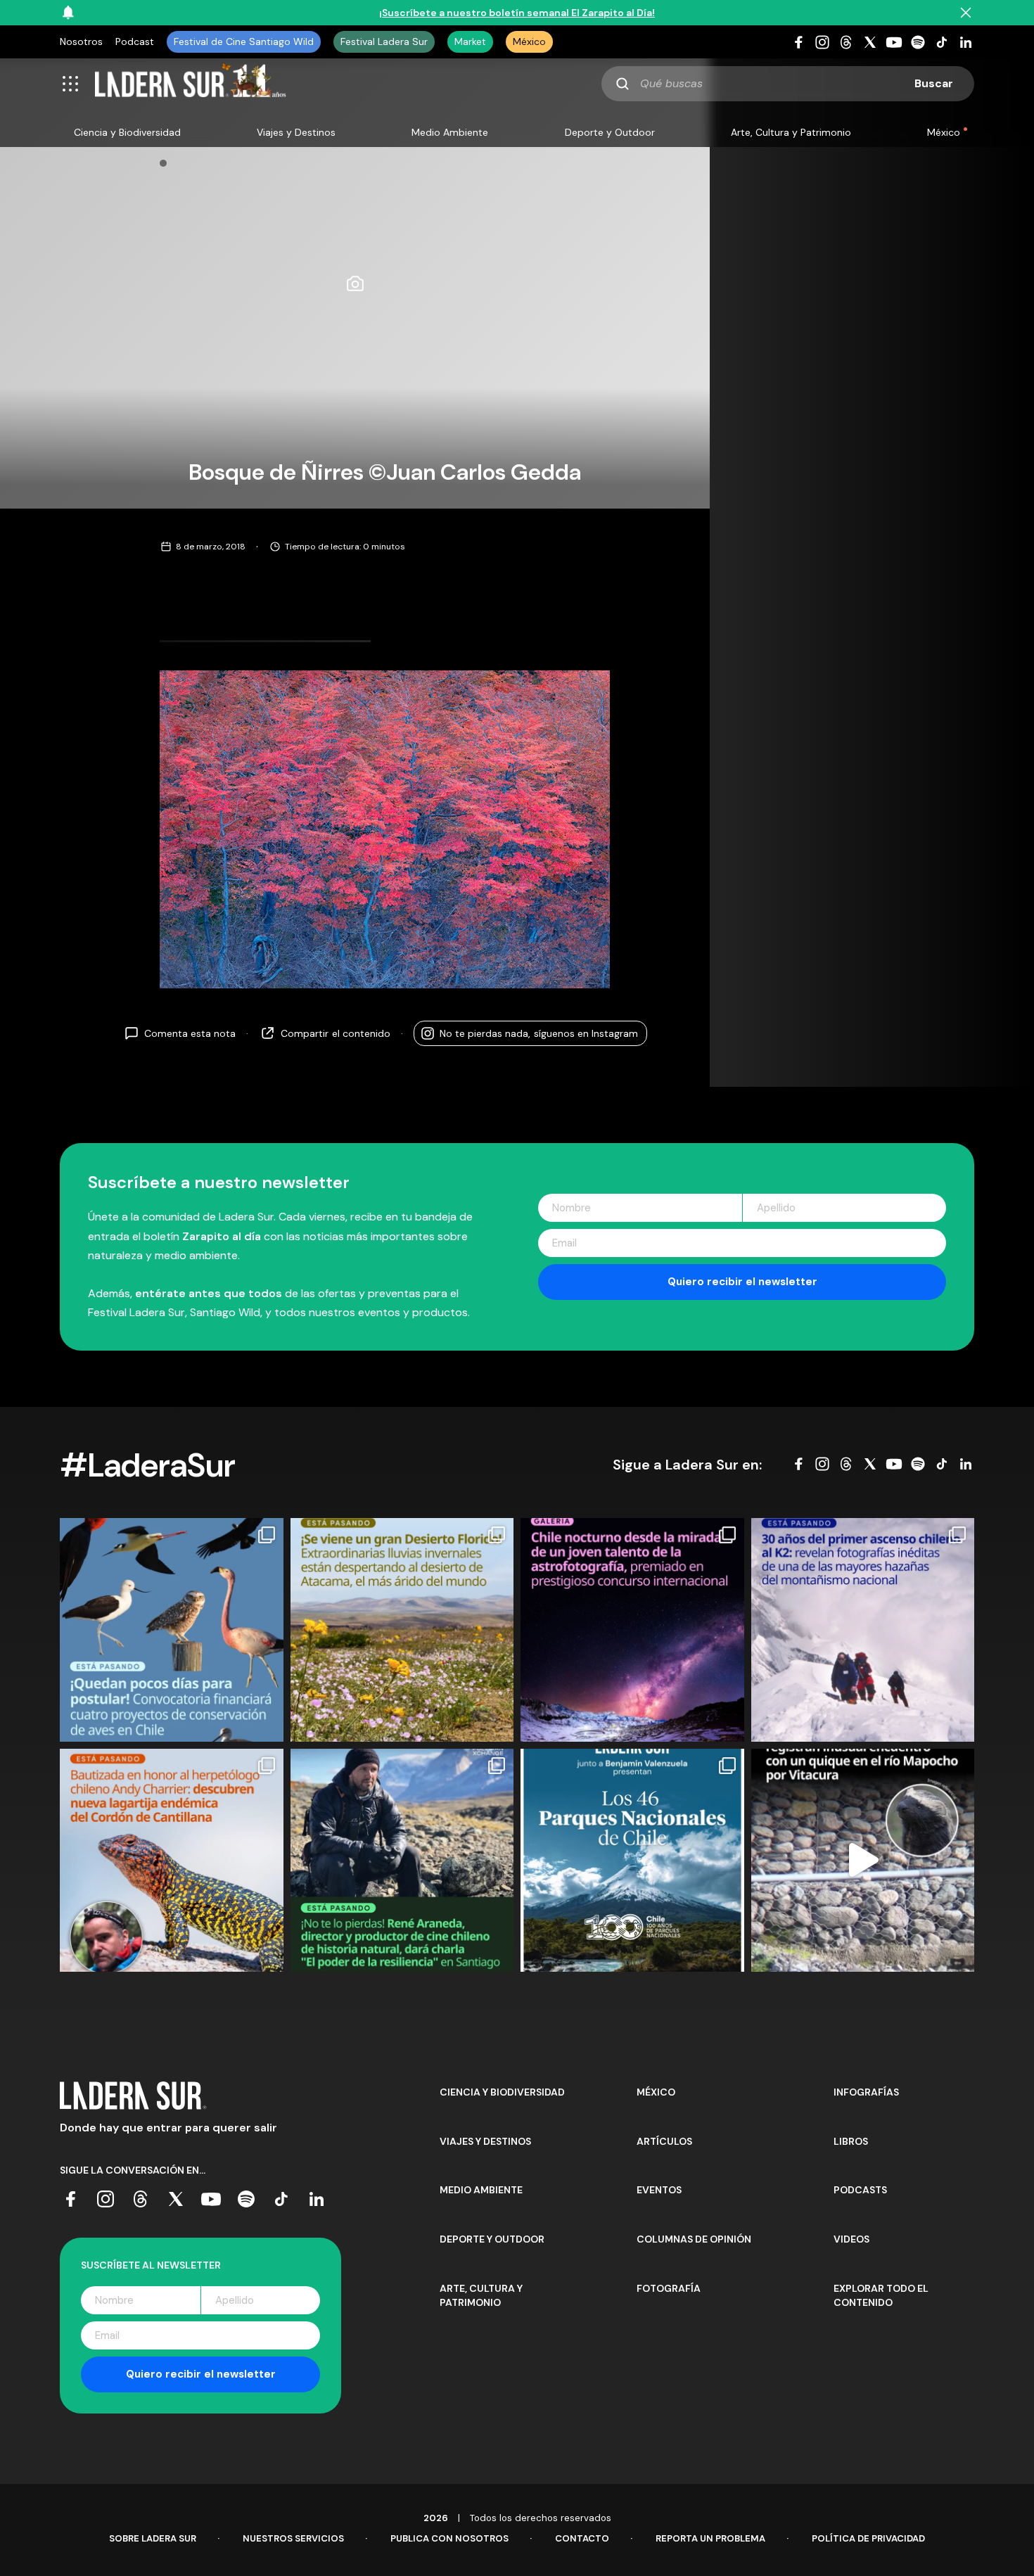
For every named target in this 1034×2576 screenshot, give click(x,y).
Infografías (866, 2092)
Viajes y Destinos (296, 132)
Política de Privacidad (868, 2538)
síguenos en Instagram (539, 1033)
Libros (851, 2141)
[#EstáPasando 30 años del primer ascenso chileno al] (863, 1630)
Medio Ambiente (450, 132)
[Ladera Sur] (191, 84)
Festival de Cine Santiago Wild (244, 42)
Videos (851, 2239)
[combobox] (788, 84)
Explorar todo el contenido (881, 2295)
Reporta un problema (710, 2538)
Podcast (135, 42)
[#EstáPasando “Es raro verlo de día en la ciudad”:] (863, 1861)
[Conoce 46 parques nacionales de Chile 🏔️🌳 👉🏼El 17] (632, 1861)
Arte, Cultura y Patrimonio (791, 132)
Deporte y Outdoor (610, 132)
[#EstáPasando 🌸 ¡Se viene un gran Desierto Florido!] (402, 1630)
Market (470, 42)
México (529, 42)
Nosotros (81, 42)
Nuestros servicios (293, 2538)
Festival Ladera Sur (384, 42)
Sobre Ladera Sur (153, 2538)
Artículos (664, 2141)
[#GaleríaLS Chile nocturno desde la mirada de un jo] (632, 1630)
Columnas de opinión (694, 2239)
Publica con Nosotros (449, 2538)
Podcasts (860, 2190)
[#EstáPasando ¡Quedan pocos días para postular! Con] (172, 1630)
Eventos (659, 2190)
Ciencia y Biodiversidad (127, 132)
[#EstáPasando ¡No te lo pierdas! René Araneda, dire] (402, 1861)
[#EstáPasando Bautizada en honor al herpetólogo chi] (172, 1861)
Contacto (582, 2538)
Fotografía (669, 2288)
